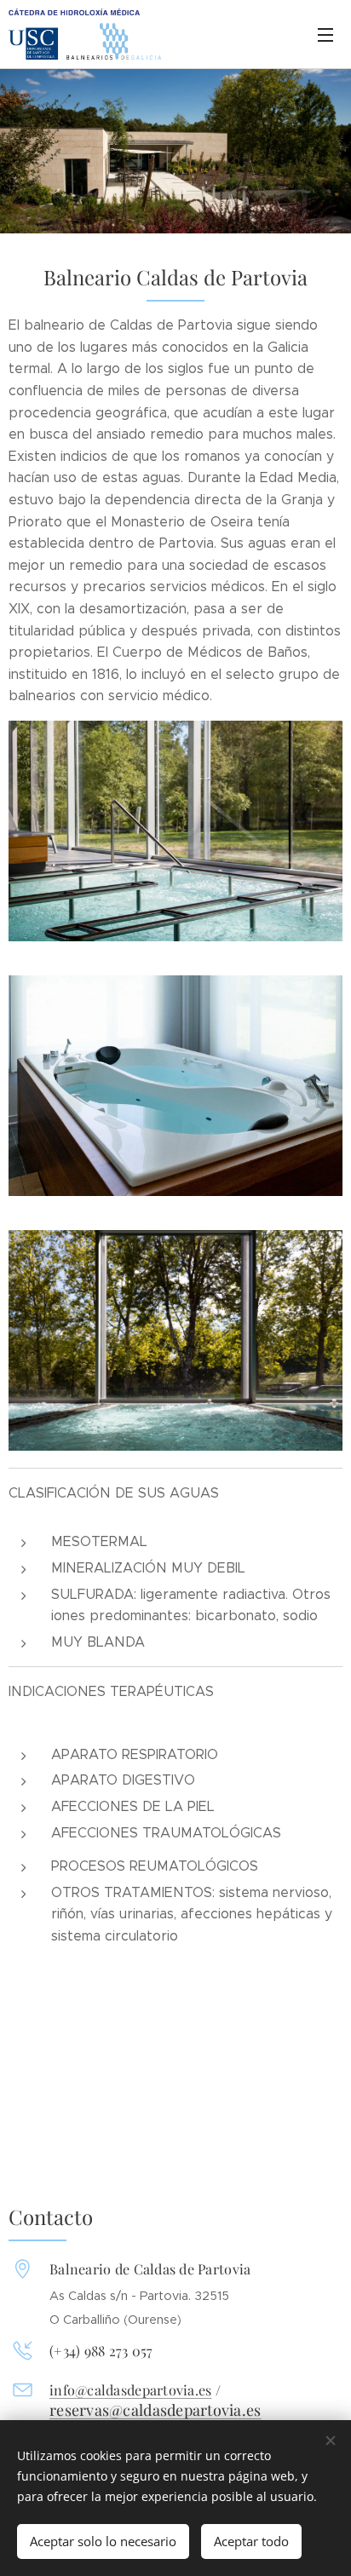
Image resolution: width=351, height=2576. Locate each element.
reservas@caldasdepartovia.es (155, 2410)
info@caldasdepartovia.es (130, 2389)
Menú (325, 34)
